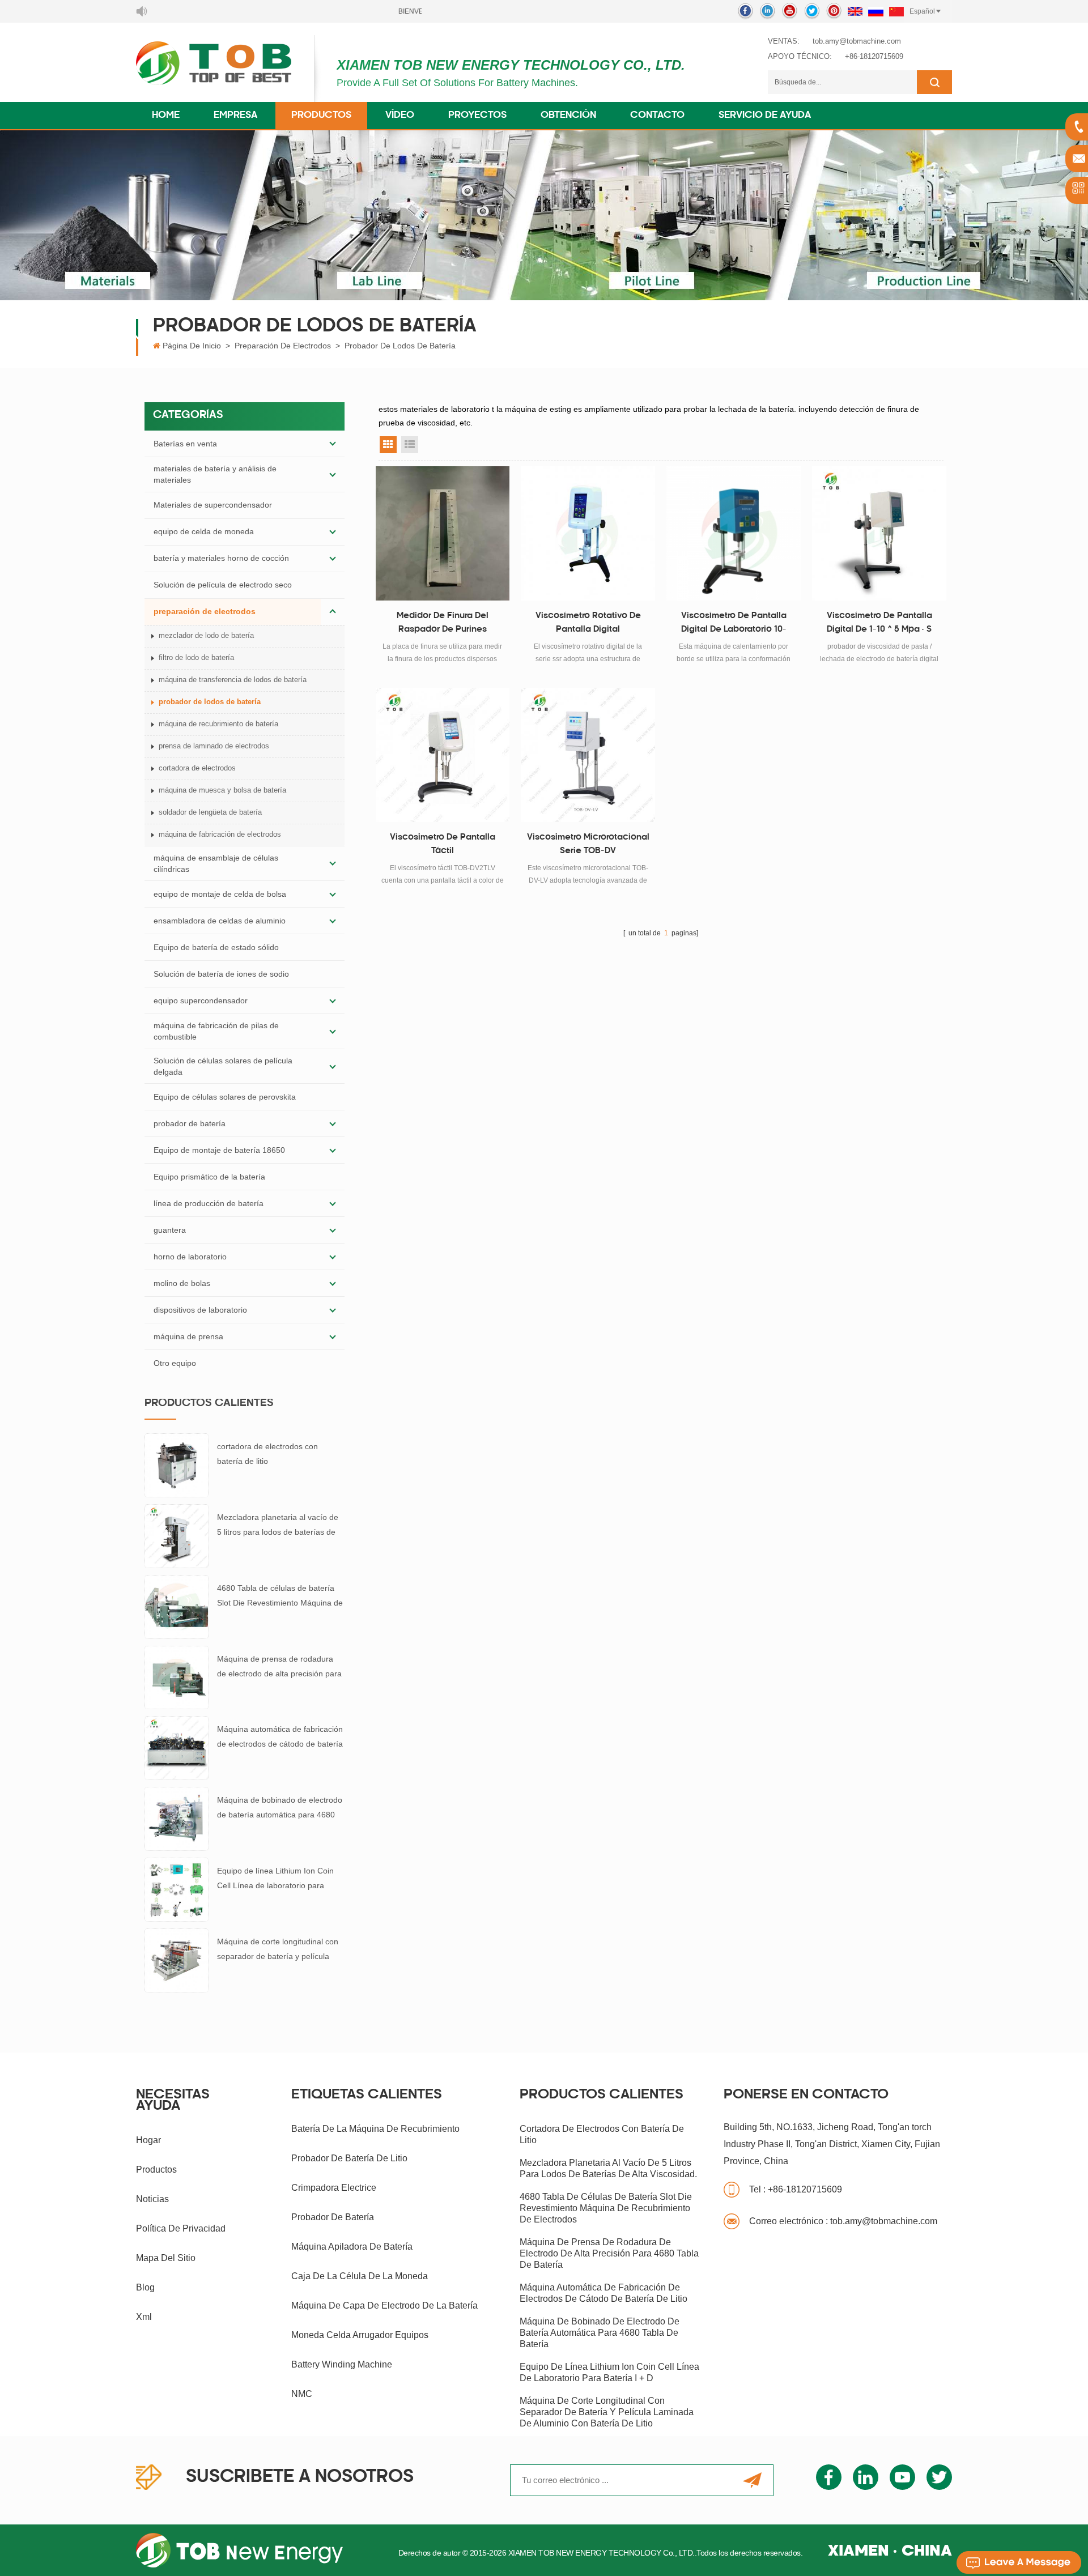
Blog (145, 2287)
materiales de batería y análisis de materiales (215, 474)
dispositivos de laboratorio (200, 1310)
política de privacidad (181, 2228)
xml (144, 2317)
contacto (657, 116)
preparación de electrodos (283, 346)
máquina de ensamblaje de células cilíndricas (216, 863)
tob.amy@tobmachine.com (857, 41)
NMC (302, 2394)
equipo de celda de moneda (204, 531)
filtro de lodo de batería (196, 657)
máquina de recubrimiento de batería (218, 724)
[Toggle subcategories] (333, 444)
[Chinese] (896, 11)
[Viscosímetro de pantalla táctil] (443, 755)
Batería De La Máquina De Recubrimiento (375, 2129)
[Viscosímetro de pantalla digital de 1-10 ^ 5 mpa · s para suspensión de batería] (879, 533)
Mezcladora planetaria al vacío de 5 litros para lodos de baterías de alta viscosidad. (278, 1526)
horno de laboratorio (190, 1257)
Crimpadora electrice (334, 2188)
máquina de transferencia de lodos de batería (233, 680)
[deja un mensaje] (1019, 2562)
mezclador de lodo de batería (206, 635)
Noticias (152, 2199)
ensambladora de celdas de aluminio (220, 921)
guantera (170, 1230)
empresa (235, 116)
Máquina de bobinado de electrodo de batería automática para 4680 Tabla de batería (280, 1809)
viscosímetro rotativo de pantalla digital (588, 623)
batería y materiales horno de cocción (221, 558)
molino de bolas (182, 1283)
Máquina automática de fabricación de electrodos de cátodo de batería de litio (280, 1738)
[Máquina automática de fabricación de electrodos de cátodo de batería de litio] (177, 1747)
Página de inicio (192, 346)
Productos (321, 116)
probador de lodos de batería (400, 346)
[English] (855, 11)
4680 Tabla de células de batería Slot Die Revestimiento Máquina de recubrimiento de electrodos (280, 1597)
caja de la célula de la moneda (360, 2276)
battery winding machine (342, 2364)
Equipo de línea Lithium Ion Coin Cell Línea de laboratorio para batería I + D (275, 1879)
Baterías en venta (185, 444)
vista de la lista (410, 445)
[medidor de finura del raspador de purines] (443, 533)
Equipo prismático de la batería (209, 1177)
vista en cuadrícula (388, 445)
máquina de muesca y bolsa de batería (222, 790)
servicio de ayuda (765, 116)
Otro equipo (175, 1363)
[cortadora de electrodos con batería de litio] (177, 1464)
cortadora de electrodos (197, 768)
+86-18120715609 (874, 56)
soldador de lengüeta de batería (210, 812)
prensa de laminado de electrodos (214, 746)
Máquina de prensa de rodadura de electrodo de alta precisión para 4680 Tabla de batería (279, 1668)
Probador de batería (333, 2217)
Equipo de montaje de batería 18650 (219, 1150)
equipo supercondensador (201, 1000)
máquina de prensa (188, 1336)
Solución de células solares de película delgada (223, 1066)
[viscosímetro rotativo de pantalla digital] (588, 533)
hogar (148, 2140)
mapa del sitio (166, 2258)
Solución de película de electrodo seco (223, 585)
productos (156, 2170)
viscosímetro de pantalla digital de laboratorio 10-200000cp (734, 624)
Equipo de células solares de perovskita (225, 1097)
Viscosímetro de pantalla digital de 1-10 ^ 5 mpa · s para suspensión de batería (879, 624)
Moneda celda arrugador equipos (360, 2335)
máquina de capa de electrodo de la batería (384, 2305)
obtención (568, 116)
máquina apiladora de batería (352, 2247)
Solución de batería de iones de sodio (221, 974)
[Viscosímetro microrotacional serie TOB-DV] (588, 755)
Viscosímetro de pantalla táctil (443, 844)
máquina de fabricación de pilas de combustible (216, 1031)
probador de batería (190, 1123)
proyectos (477, 116)
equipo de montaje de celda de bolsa (220, 894)
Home (166, 116)
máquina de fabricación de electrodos (220, 834)
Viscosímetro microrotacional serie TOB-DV (588, 844)
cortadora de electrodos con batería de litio (267, 1454)
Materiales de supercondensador (213, 505)
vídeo (400, 116)
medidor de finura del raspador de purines (443, 623)
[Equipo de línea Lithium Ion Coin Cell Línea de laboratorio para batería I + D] (177, 1889)
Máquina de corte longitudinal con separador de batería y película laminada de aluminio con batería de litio (278, 1950)
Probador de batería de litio (349, 2158)
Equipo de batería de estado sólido (216, 947)
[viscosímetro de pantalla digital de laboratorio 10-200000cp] (734, 533)
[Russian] (876, 11)
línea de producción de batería (209, 1203)
